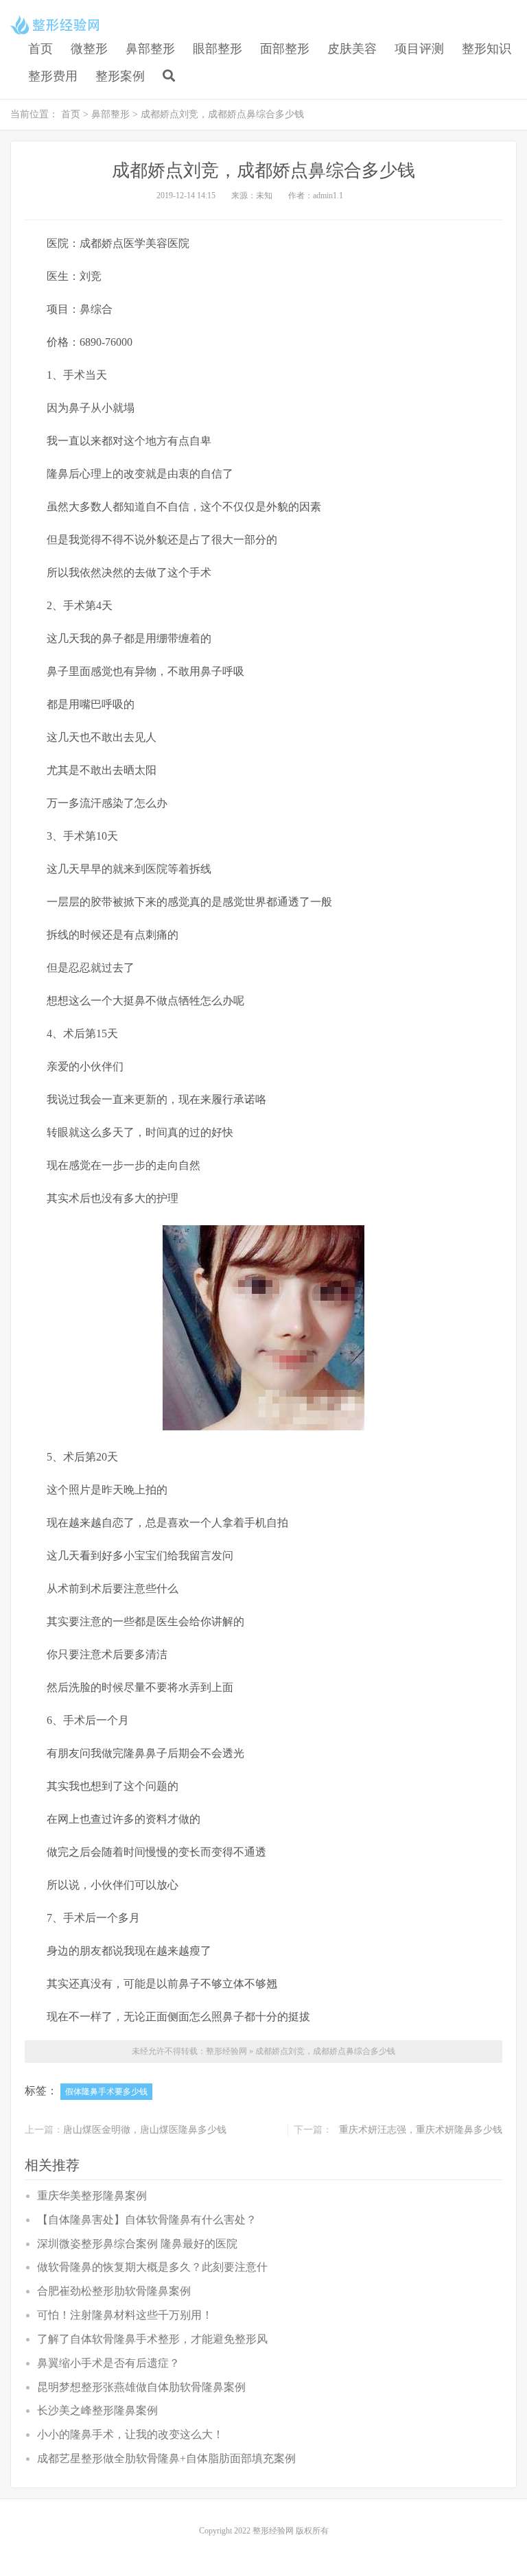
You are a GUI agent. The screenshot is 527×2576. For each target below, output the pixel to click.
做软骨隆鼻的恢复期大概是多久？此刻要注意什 (152, 2267)
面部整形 (285, 49)
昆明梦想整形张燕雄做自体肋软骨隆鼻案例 (141, 2387)
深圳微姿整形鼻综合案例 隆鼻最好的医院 (137, 2244)
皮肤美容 (352, 49)
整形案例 (120, 76)
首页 (40, 49)
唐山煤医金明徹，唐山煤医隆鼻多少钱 (145, 2130)
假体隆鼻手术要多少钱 (106, 2092)
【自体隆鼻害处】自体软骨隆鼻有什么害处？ (147, 2220)
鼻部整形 (150, 49)
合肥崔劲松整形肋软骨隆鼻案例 (114, 2291)
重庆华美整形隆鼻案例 (92, 2196)
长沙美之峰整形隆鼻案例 (97, 2410)
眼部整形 (218, 49)
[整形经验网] (57, 25)
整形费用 (53, 76)
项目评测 (419, 49)
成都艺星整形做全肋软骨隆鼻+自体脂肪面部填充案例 (166, 2458)
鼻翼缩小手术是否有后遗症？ (108, 2363)
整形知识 (487, 49)
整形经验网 (226, 2051)
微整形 (89, 49)
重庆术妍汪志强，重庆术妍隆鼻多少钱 (421, 2130)
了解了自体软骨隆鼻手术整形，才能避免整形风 (152, 2339)
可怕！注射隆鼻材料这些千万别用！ (125, 2315)
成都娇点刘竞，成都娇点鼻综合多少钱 (325, 2051)
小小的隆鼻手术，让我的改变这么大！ (130, 2434)
